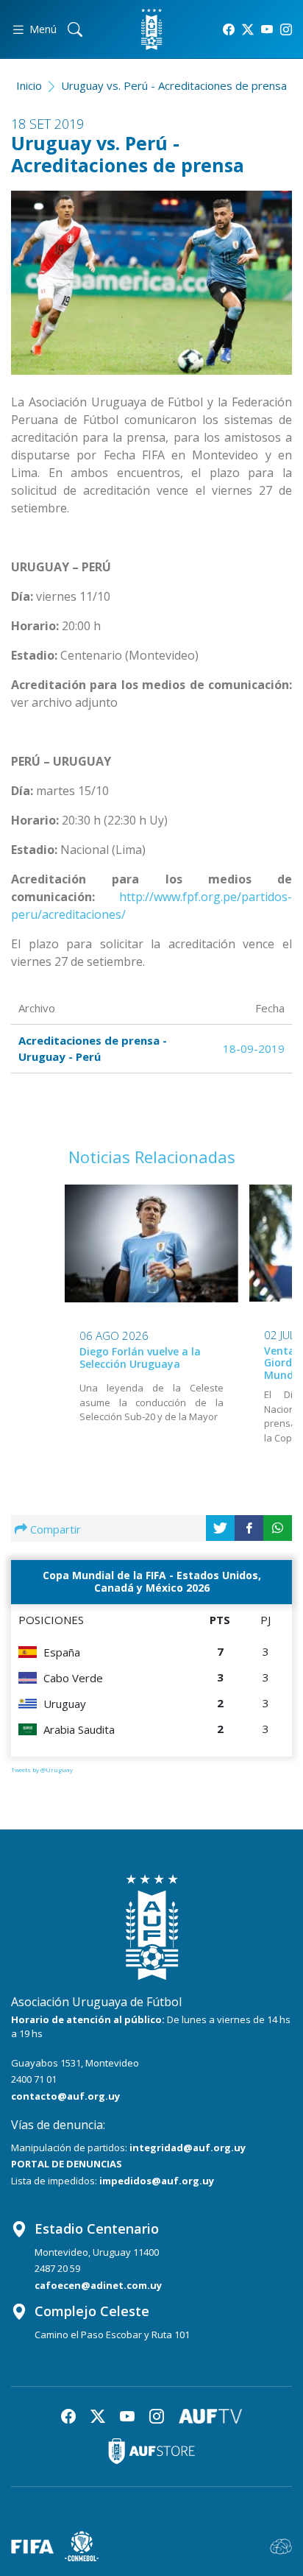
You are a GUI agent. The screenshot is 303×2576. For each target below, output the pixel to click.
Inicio (29, 85)
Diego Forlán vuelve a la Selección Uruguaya (140, 1358)
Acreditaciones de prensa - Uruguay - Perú (93, 1049)
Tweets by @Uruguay (42, 1769)
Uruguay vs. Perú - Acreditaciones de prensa (174, 85)
